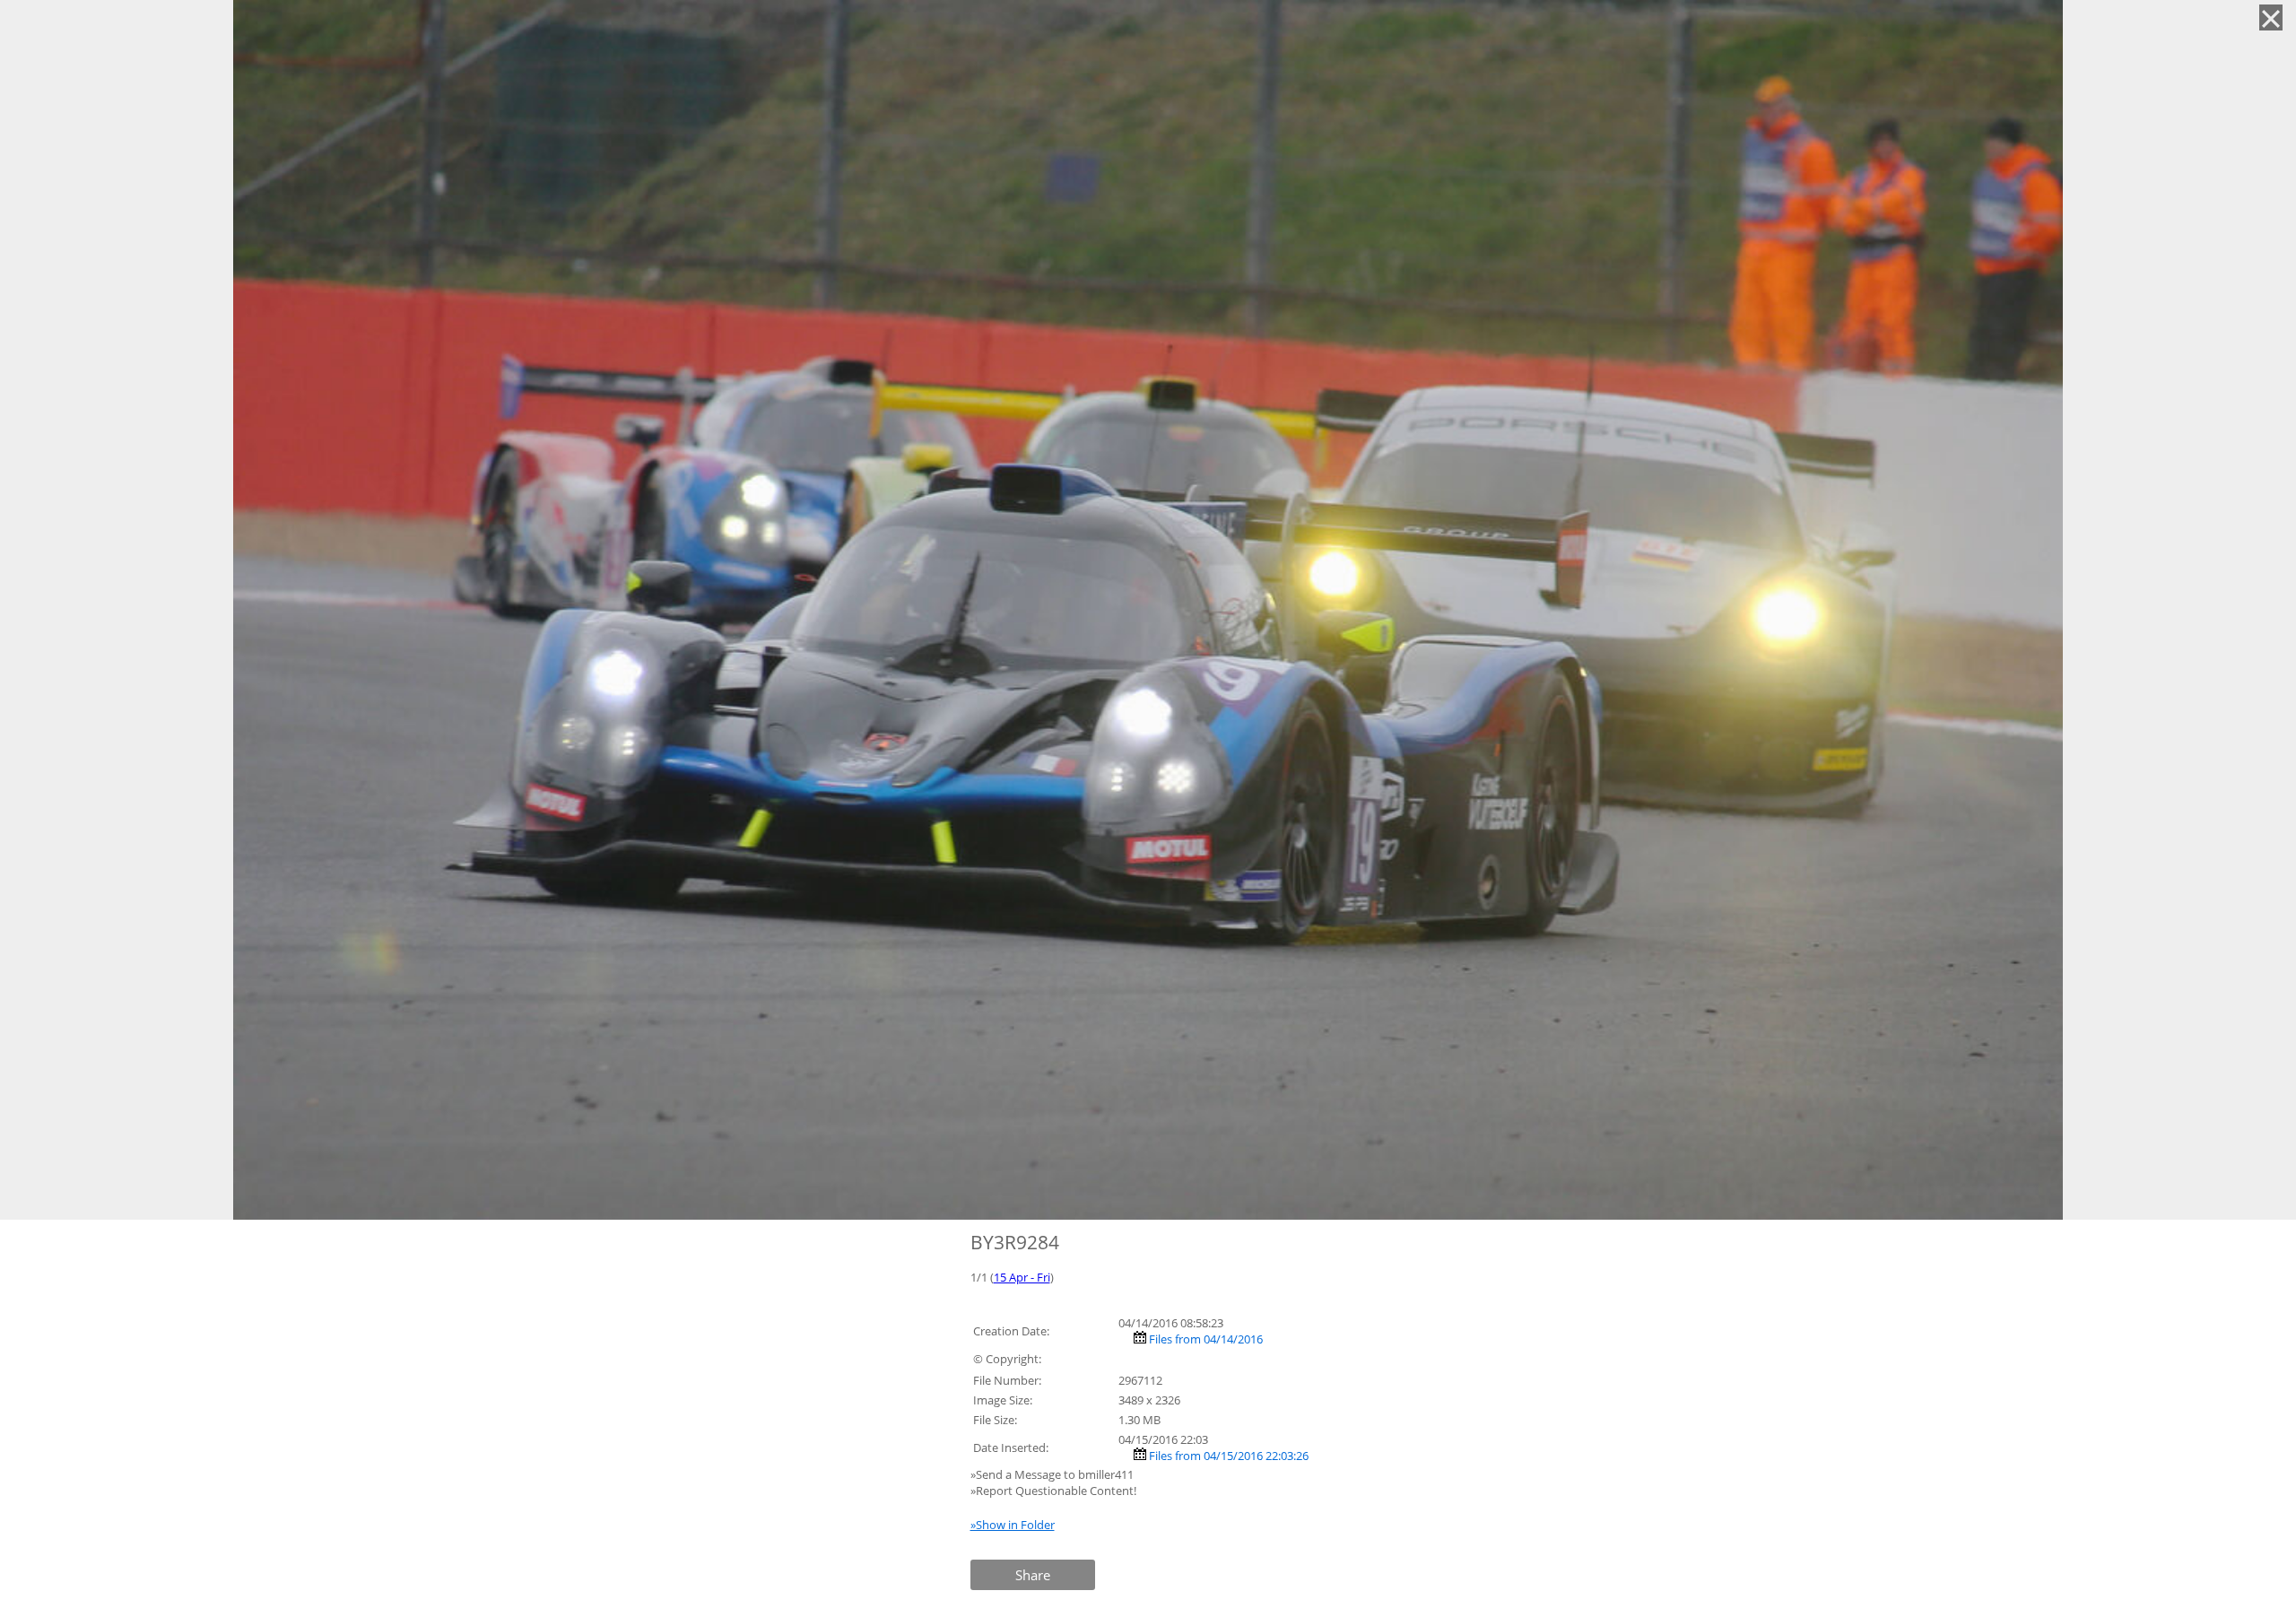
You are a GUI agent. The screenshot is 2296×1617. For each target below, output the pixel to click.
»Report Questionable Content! (1053, 1491)
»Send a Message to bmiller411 (1053, 1474)
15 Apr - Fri (1022, 1277)
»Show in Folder (1013, 1525)
